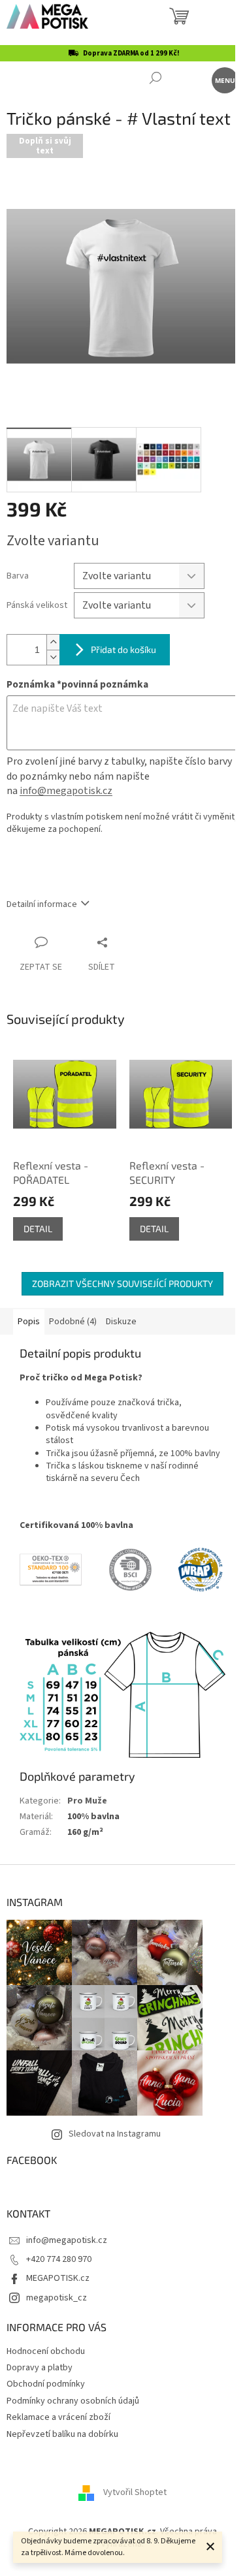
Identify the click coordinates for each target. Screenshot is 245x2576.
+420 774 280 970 (59, 2259)
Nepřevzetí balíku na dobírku (62, 2434)
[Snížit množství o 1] (53, 657)
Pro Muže (87, 1801)
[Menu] (224, 79)
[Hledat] (155, 79)
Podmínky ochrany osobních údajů (73, 2401)
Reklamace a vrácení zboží (58, 2417)
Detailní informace (42, 904)
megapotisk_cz (57, 2298)
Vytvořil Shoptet (135, 2492)
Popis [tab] (29, 1322)
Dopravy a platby (40, 2368)
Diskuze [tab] (121, 1322)
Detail (38, 1229)
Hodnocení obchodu (46, 2351)
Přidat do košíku (123, 649)
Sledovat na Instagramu (115, 2134)
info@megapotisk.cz (66, 791)
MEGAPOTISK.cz (58, 2278)
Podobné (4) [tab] (73, 1322)
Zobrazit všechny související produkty (122, 1283)
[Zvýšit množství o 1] (53, 642)
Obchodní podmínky (46, 2384)
